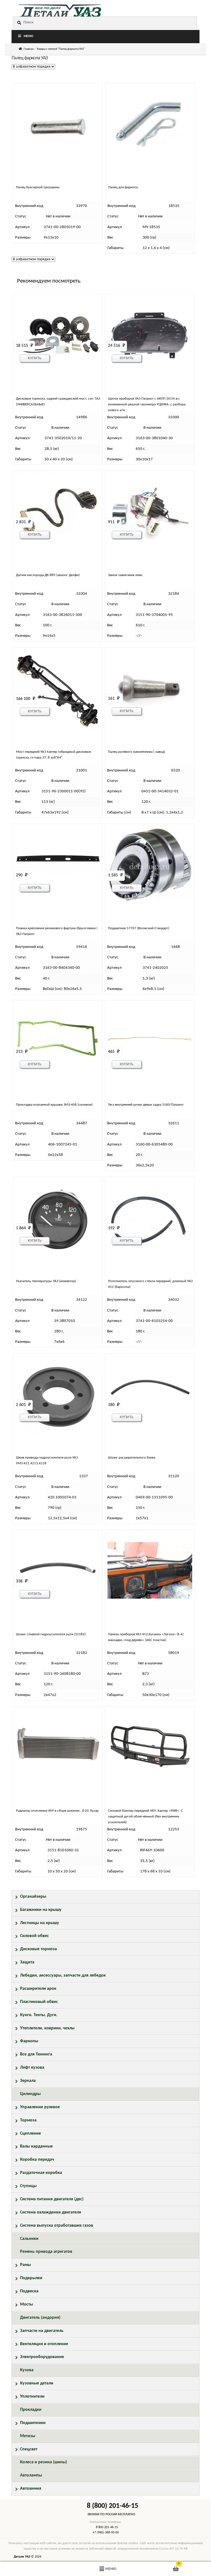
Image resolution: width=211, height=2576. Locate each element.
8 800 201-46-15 (107, 2527)
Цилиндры (30, 2094)
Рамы (25, 2265)
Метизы (28, 2436)
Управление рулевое (40, 2107)
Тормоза (28, 2120)
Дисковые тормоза (38, 1949)
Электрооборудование (42, 2357)
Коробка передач (37, 2160)
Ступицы (28, 2186)
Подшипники (33, 2423)
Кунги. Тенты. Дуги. (39, 2015)
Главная (29, 49)
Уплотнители (32, 2397)
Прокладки (31, 2410)
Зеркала (28, 2081)
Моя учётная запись (35, 2569)
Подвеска (29, 2291)
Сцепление (30, 2134)
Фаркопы (29, 2041)
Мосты (27, 2304)
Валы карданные (36, 2146)
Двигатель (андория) (40, 2318)
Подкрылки (31, 2278)
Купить (35, 358)
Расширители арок (38, 1989)
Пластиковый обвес (39, 2002)
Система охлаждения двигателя (51, 2212)
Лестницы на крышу (40, 1923)
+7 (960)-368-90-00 (106, 2533)
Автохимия (31, 2489)
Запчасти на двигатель (42, 2331)
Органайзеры (33, 1897)
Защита (27, 1962)
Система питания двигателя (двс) (52, 2199)
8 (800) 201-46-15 (113, 2506)
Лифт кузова (32, 2068)
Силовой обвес (34, 1936)
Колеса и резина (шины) (44, 2462)
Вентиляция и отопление (44, 2344)
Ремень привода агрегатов (46, 2252)
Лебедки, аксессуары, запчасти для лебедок (63, 1975)
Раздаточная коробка (41, 2173)
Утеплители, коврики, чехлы (47, 2028)
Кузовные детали (37, 2383)
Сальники (29, 2239)
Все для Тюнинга (36, 2054)
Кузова (27, 2370)
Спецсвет (29, 2449)
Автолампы (31, 2475)
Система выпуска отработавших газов (57, 2226)
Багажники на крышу (41, 1910)
